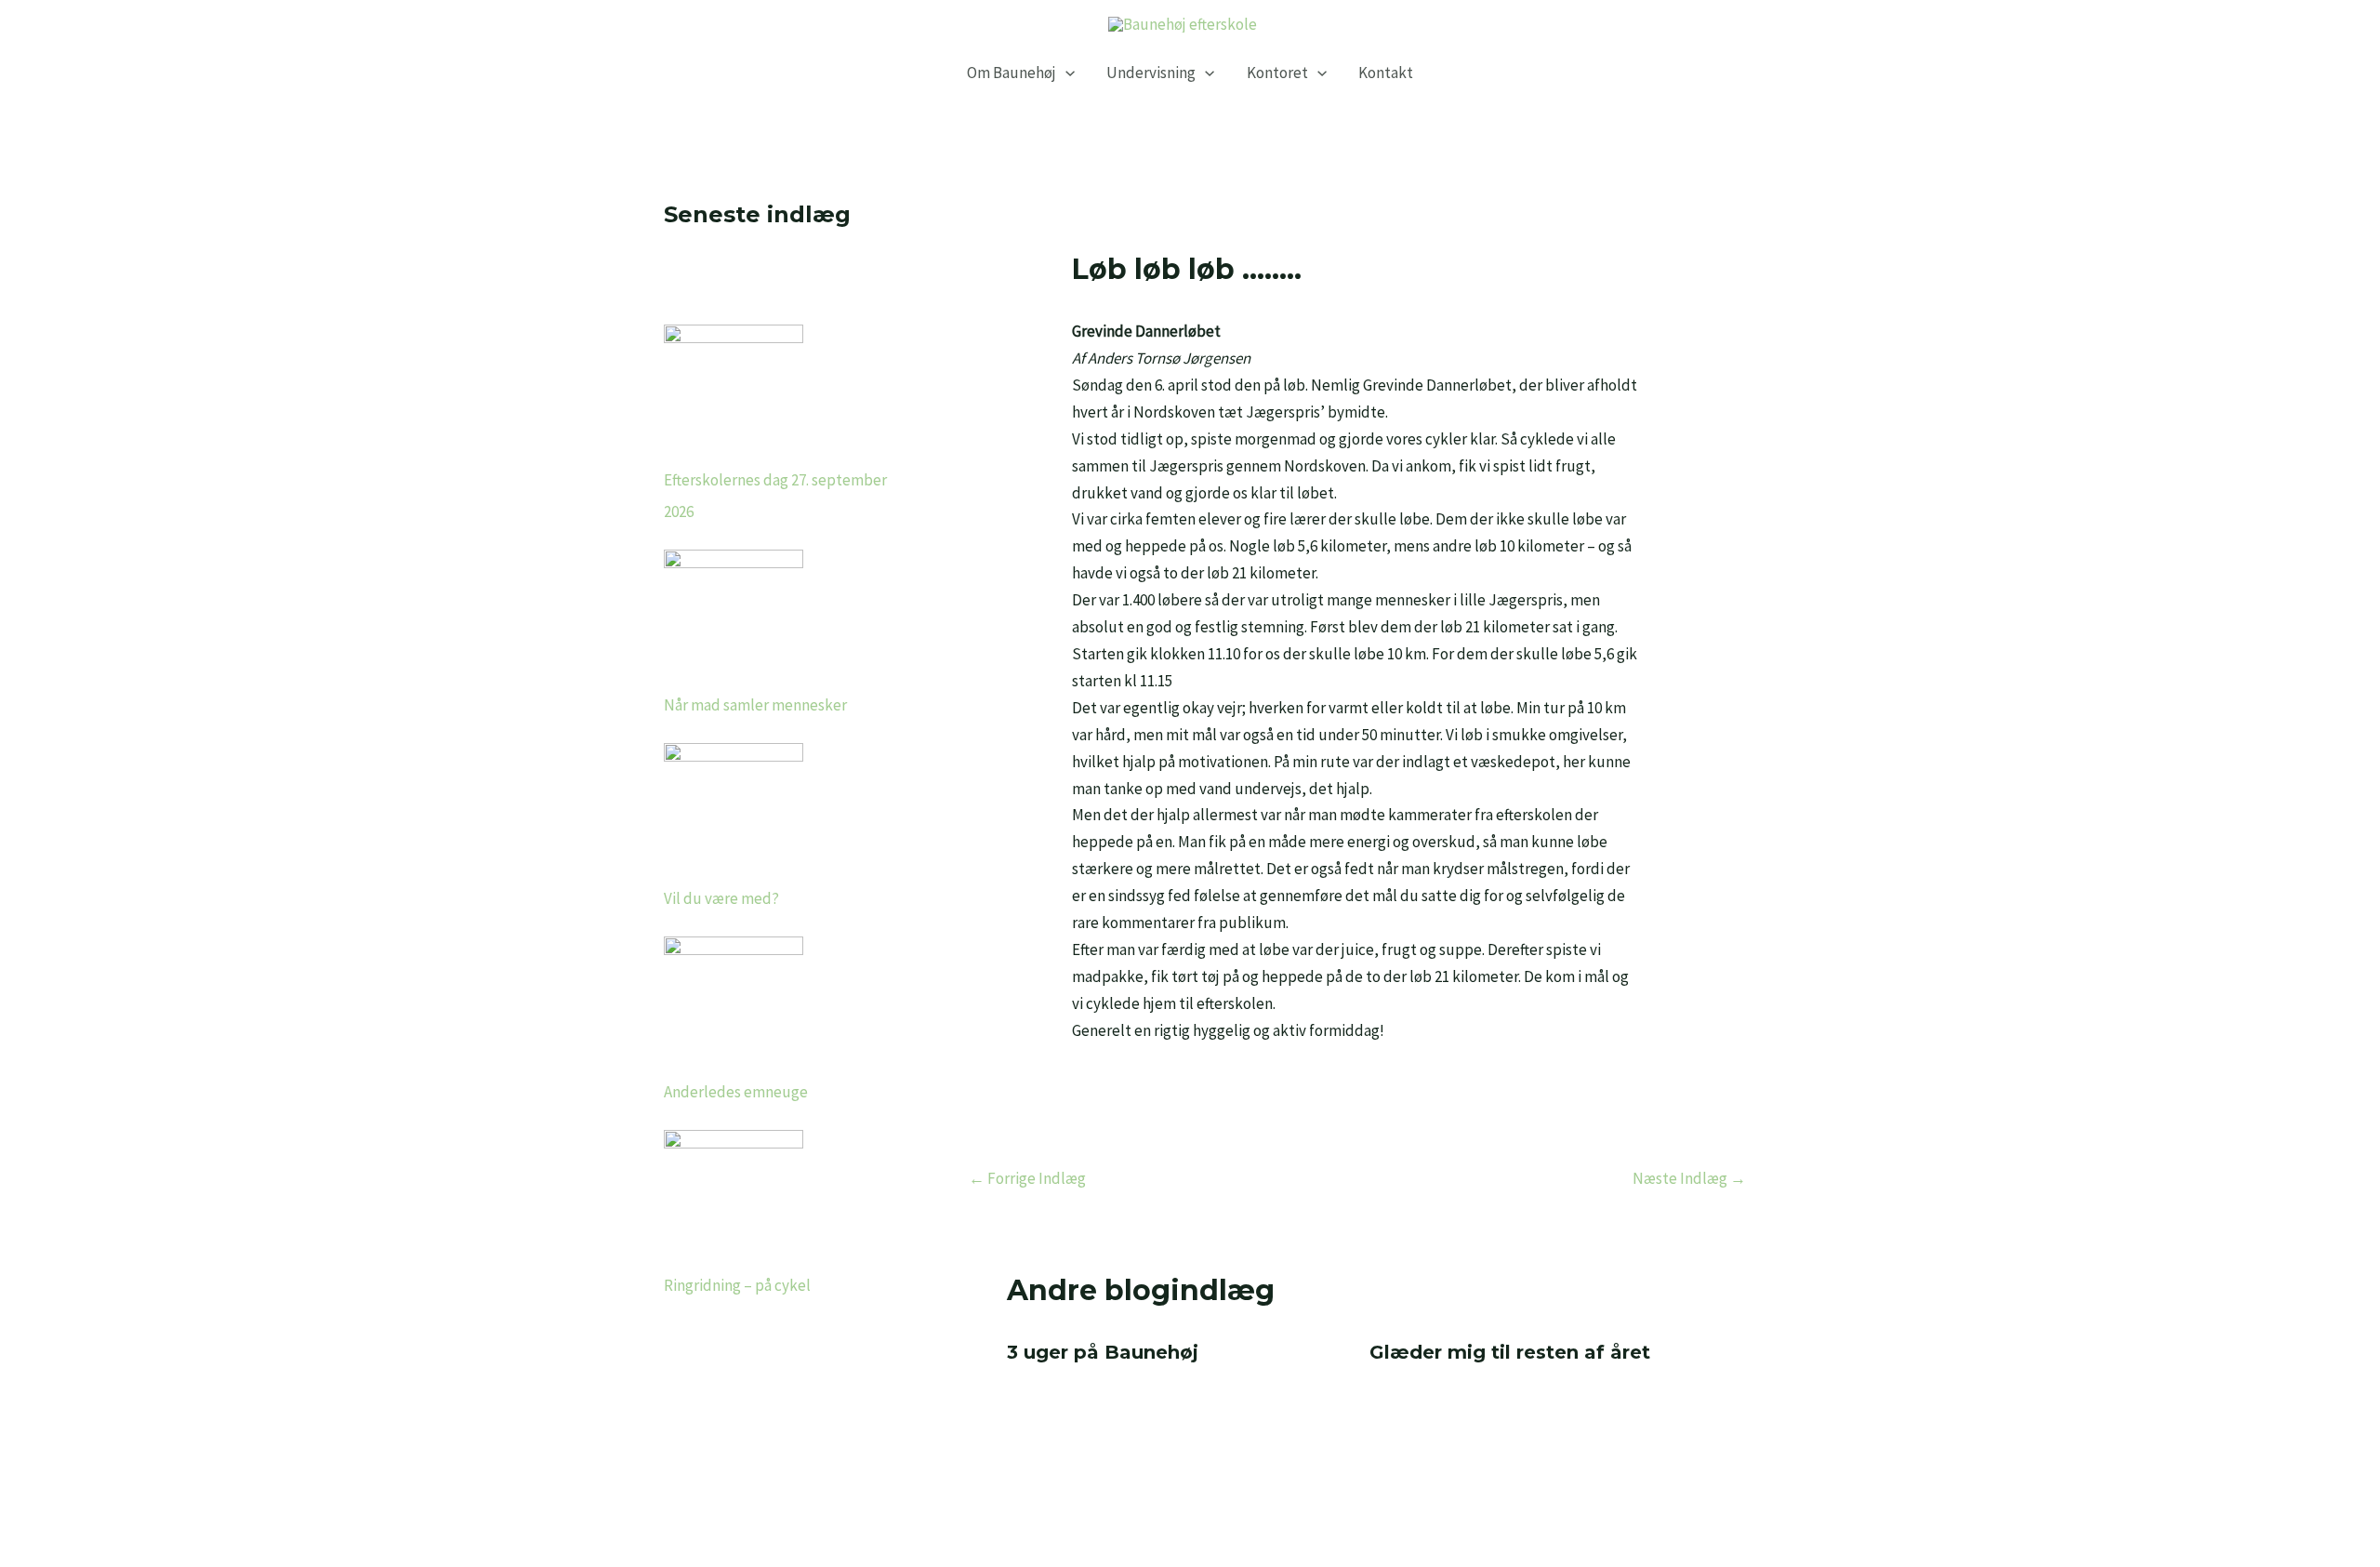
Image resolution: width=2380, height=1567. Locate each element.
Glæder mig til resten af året (1510, 1352)
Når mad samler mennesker (755, 705)
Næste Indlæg (1689, 1178)
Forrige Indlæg (1027, 1178)
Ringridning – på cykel (737, 1285)
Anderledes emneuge (736, 1092)
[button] (1065, 73)
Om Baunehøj (1011, 73)
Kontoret (1277, 73)
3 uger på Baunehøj (1103, 1352)
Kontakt (1386, 73)
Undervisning (1151, 73)
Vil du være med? (721, 898)
